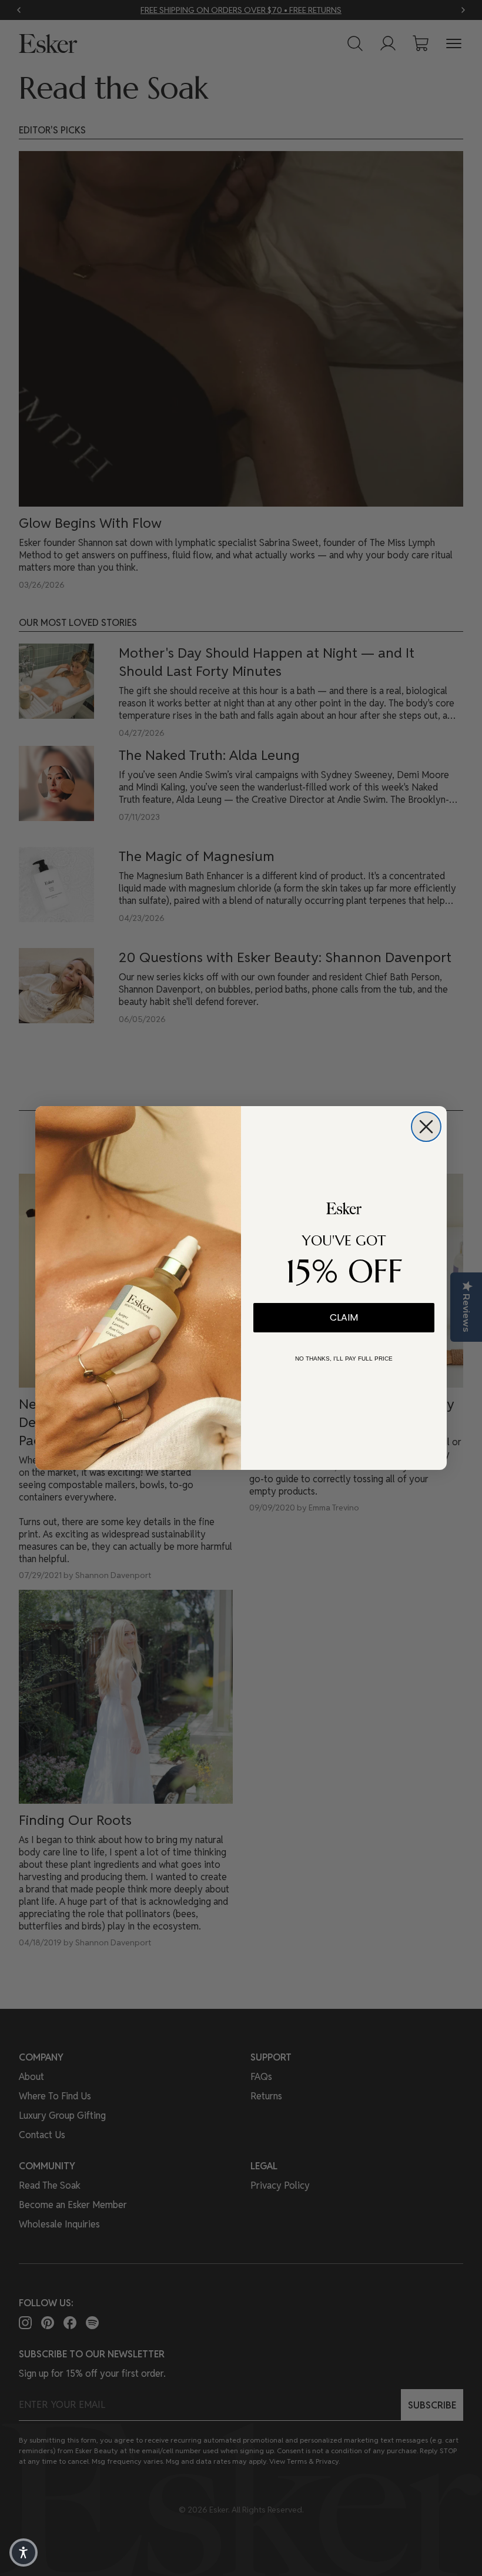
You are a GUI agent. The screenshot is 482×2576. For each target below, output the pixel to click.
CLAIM (344, 1317)
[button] (24, 2552)
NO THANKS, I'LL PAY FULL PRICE (344, 1359)
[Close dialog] (426, 1127)
